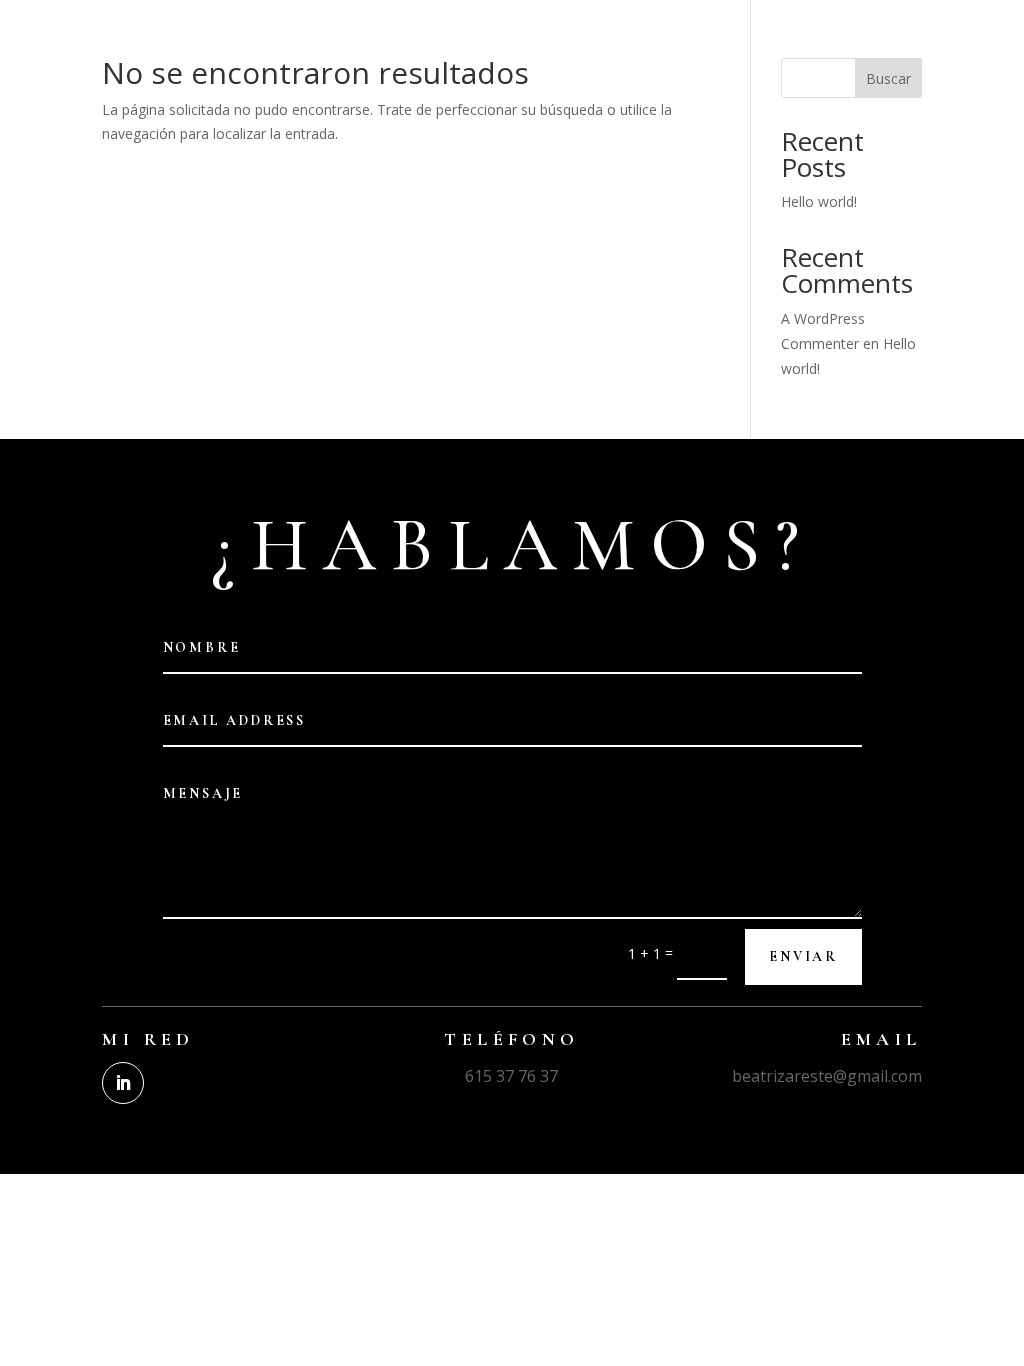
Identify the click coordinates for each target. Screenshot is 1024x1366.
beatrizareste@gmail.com (827, 1076)
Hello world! (819, 201)
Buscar (888, 78)
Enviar (803, 956)
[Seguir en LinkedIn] (123, 1083)
